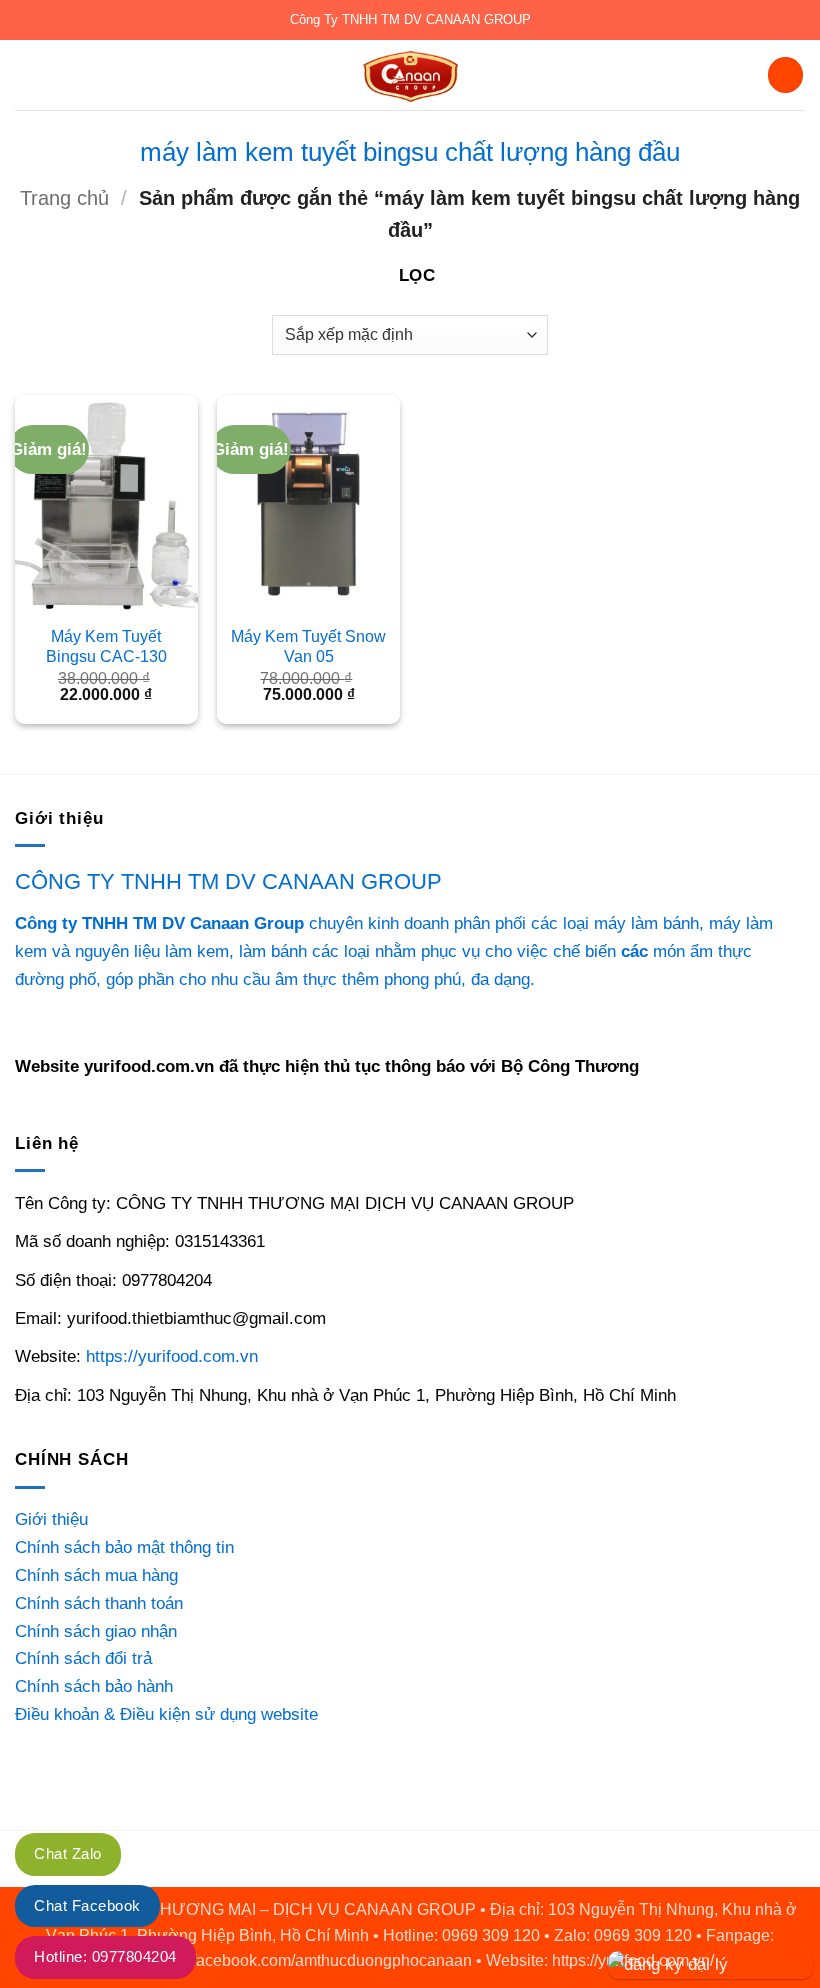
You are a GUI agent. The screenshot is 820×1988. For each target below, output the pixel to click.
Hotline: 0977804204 (105, 1956)
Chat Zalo (68, 1853)
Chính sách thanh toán (99, 1603)
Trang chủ (64, 198)
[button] (28, 75)
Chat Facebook (87, 1905)
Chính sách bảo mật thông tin (124, 1547)
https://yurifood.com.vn (172, 1356)
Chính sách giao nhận (96, 1631)
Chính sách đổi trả (83, 1658)
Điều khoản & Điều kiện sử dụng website (166, 1714)
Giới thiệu (51, 1519)
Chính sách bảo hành (94, 1686)
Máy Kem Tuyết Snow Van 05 (308, 646)
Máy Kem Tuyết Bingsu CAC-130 (106, 646)
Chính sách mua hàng (96, 1575)
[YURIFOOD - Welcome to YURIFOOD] (410, 75)
